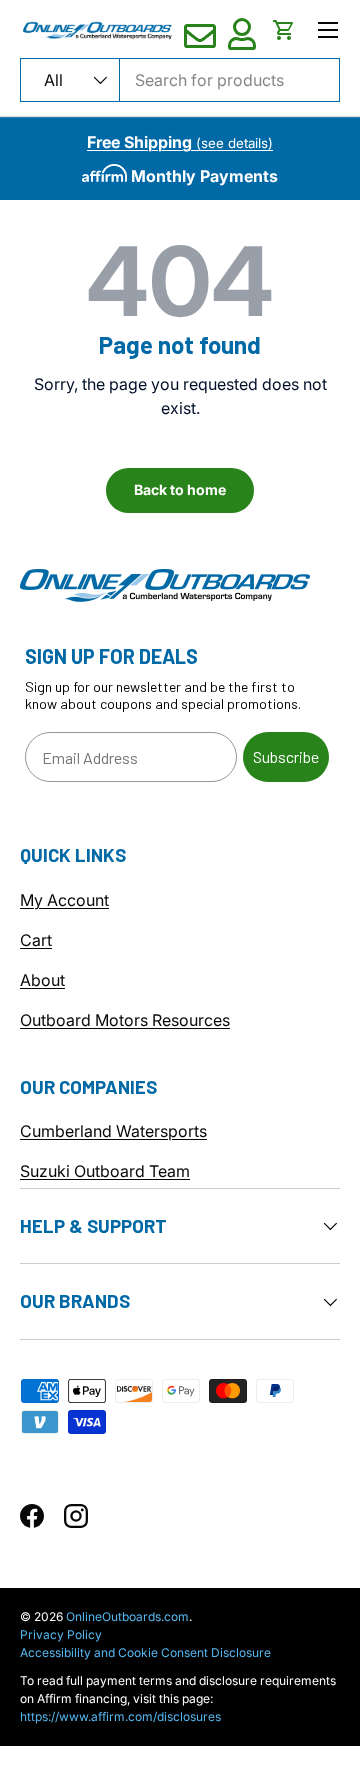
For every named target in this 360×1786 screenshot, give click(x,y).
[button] (284, 30)
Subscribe (286, 756)
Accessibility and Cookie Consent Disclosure (145, 1652)
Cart (36, 940)
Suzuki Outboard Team (105, 1171)
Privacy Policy (61, 1634)
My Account (64, 900)
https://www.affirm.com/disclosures (120, 1716)
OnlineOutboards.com (127, 1616)
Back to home (180, 489)
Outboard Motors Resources (125, 1020)
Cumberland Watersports (113, 1131)
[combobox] (180, 80)
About (42, 980)
